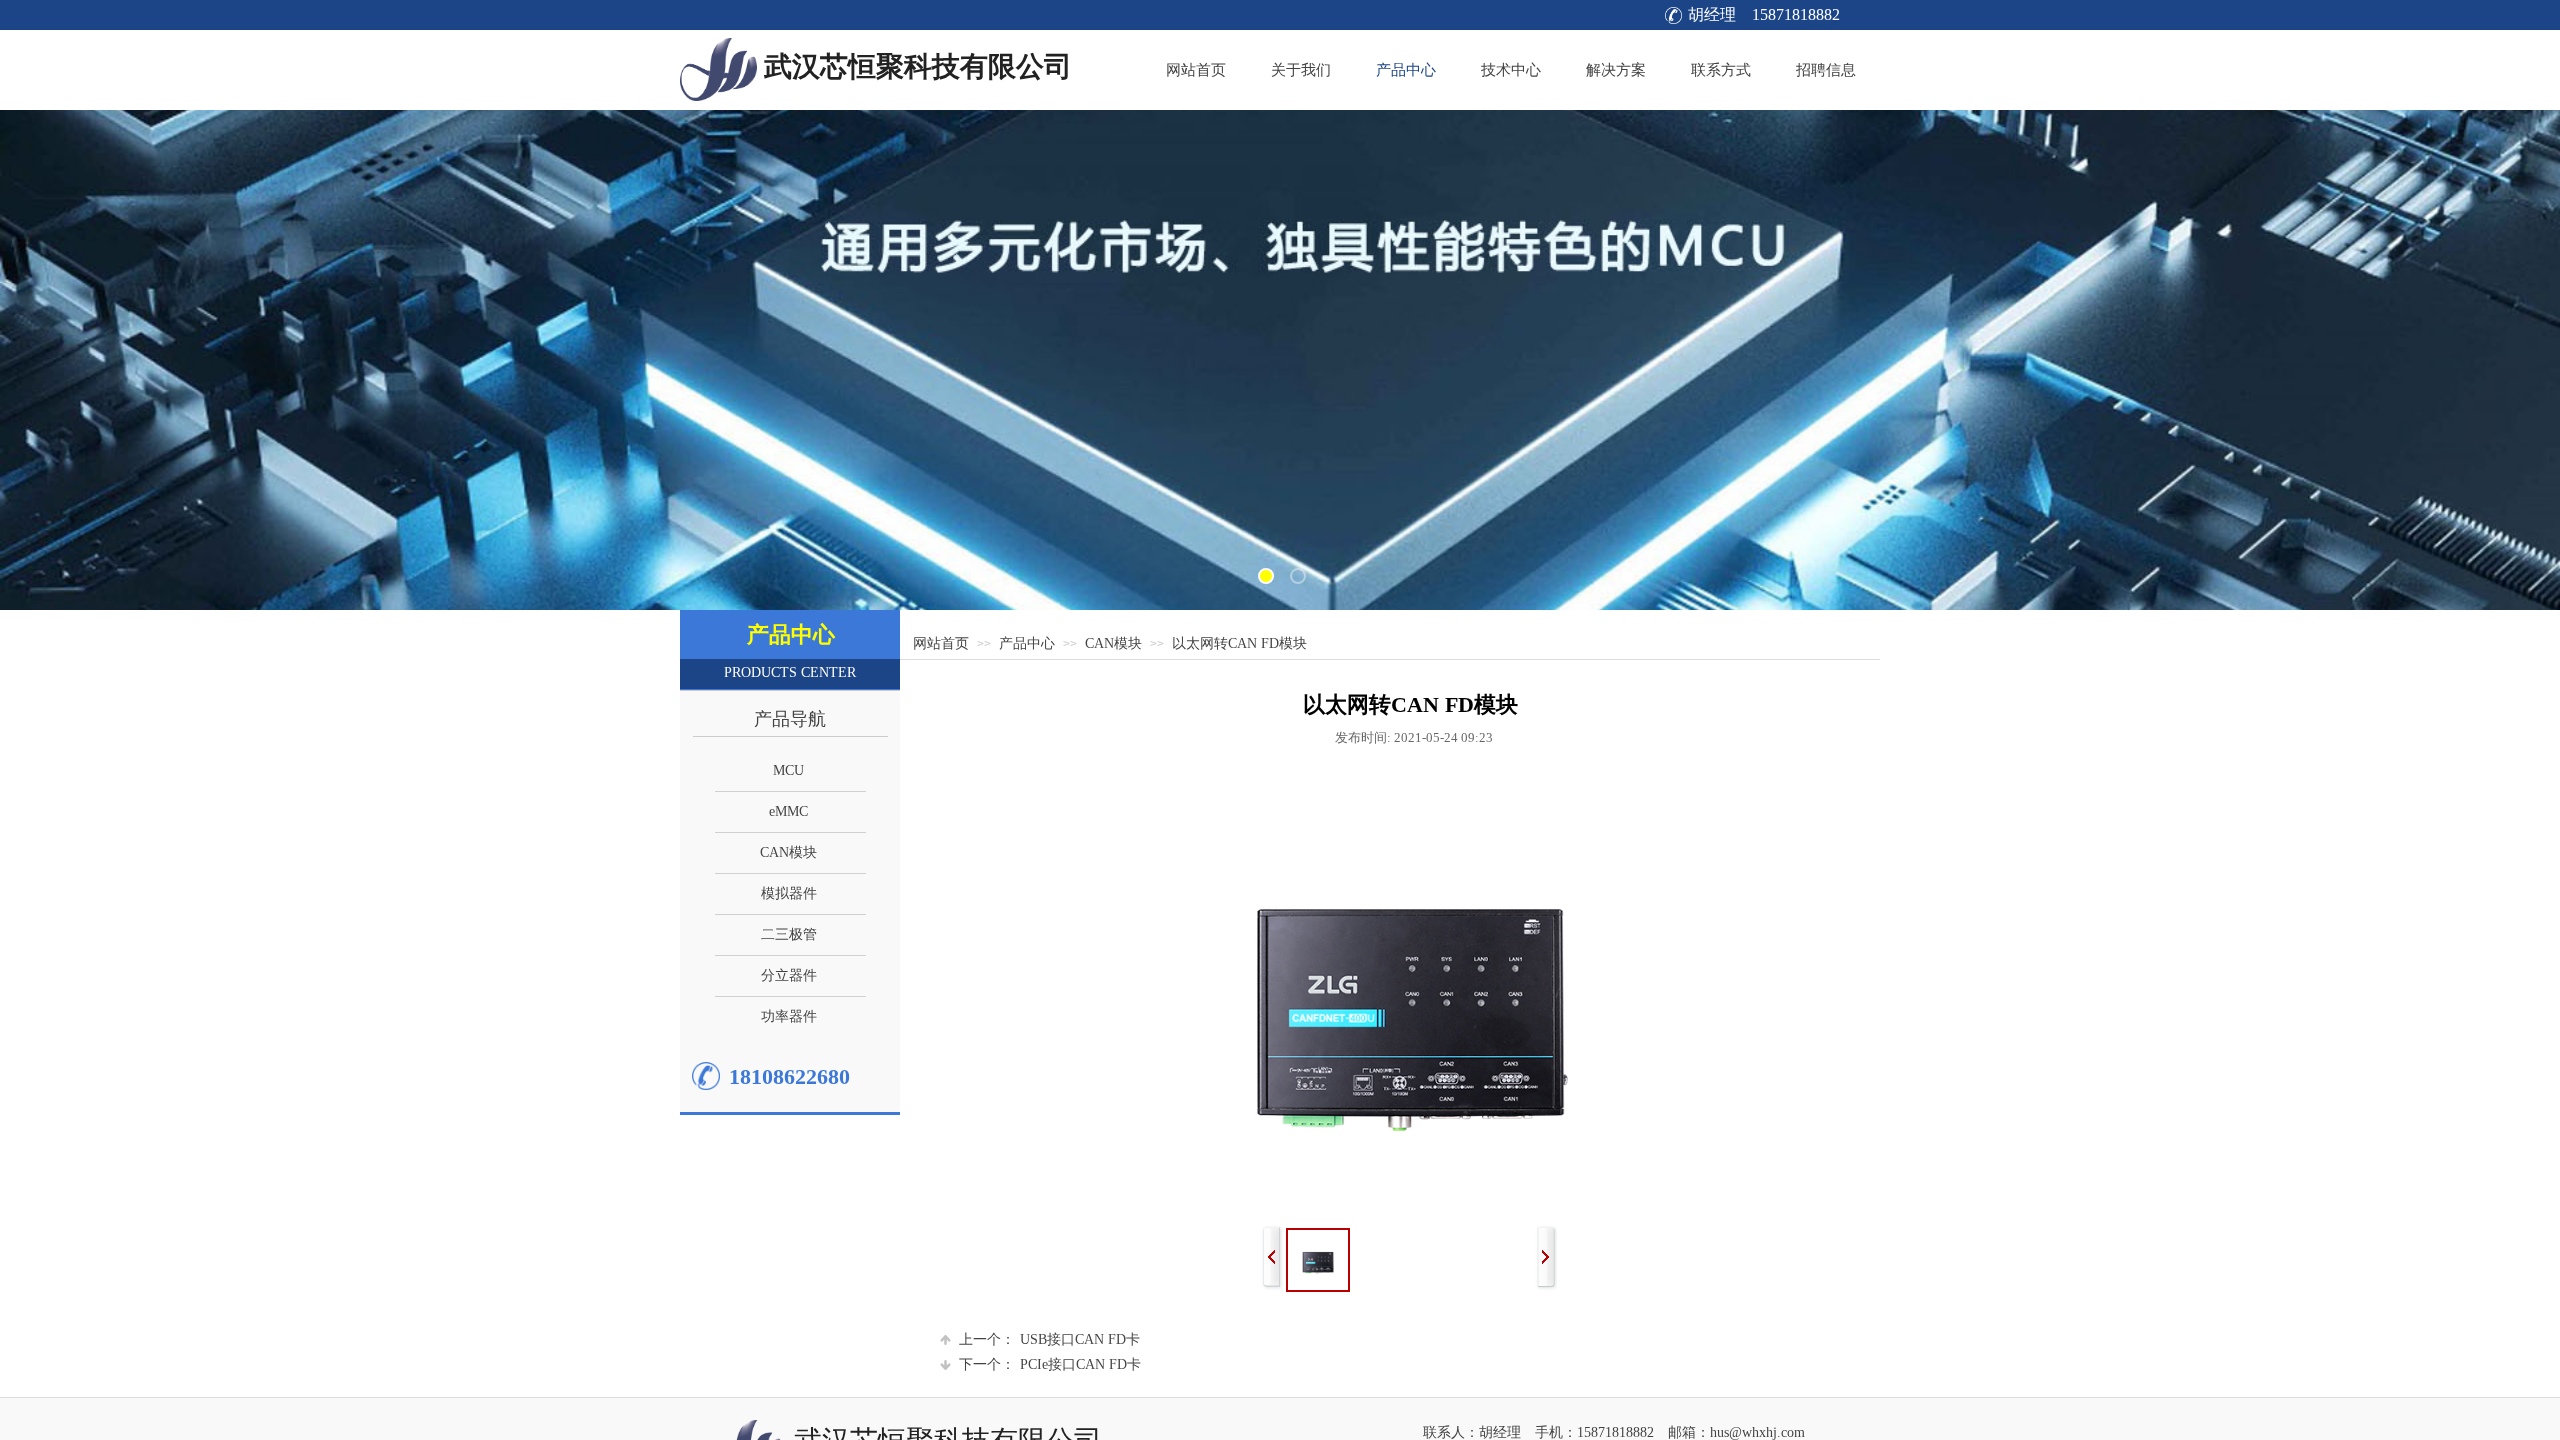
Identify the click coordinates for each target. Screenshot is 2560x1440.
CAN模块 (1113, 643)
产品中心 (1027, 643)
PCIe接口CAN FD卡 (1050, 1364)
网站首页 (941, 643)
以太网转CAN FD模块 (1239, 643)
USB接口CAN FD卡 (1049, 1339)
